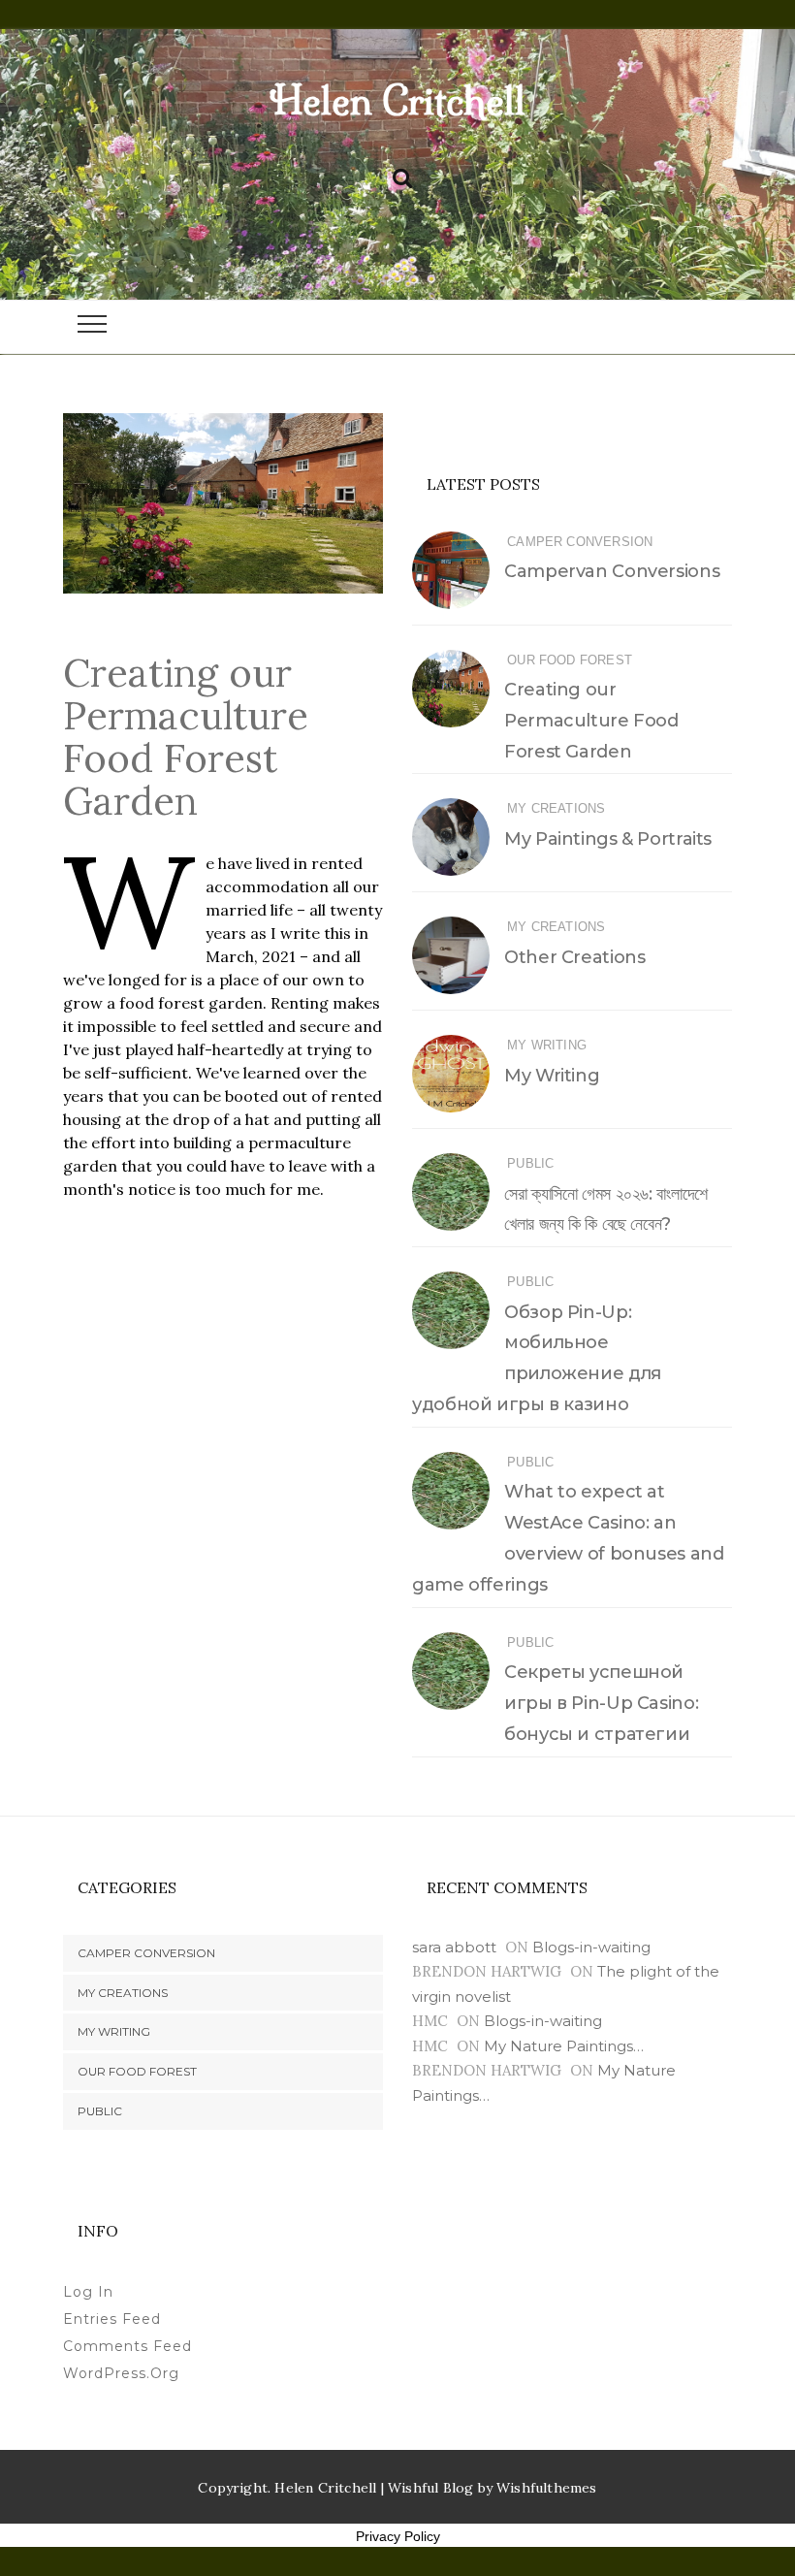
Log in (88, 2292)
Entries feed (112, 2319)
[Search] (402, 175)
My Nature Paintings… (564, 2046)
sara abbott (454, 1947)
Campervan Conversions (612, 571)
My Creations (556, 808)
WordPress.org (121, 2373)
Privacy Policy (398, 2536)
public (530, 1163)
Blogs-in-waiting (591, 1947)
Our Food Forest (570, 660)
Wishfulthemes (547, 2488)
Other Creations (574, 957)
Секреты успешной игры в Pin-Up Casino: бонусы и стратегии (601, 1703)
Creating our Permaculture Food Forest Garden (591, 721)
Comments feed (127, 2346)
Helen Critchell (397, 101)
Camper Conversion (580, 542)
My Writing (547, 1045)
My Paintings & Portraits (608, 839)
